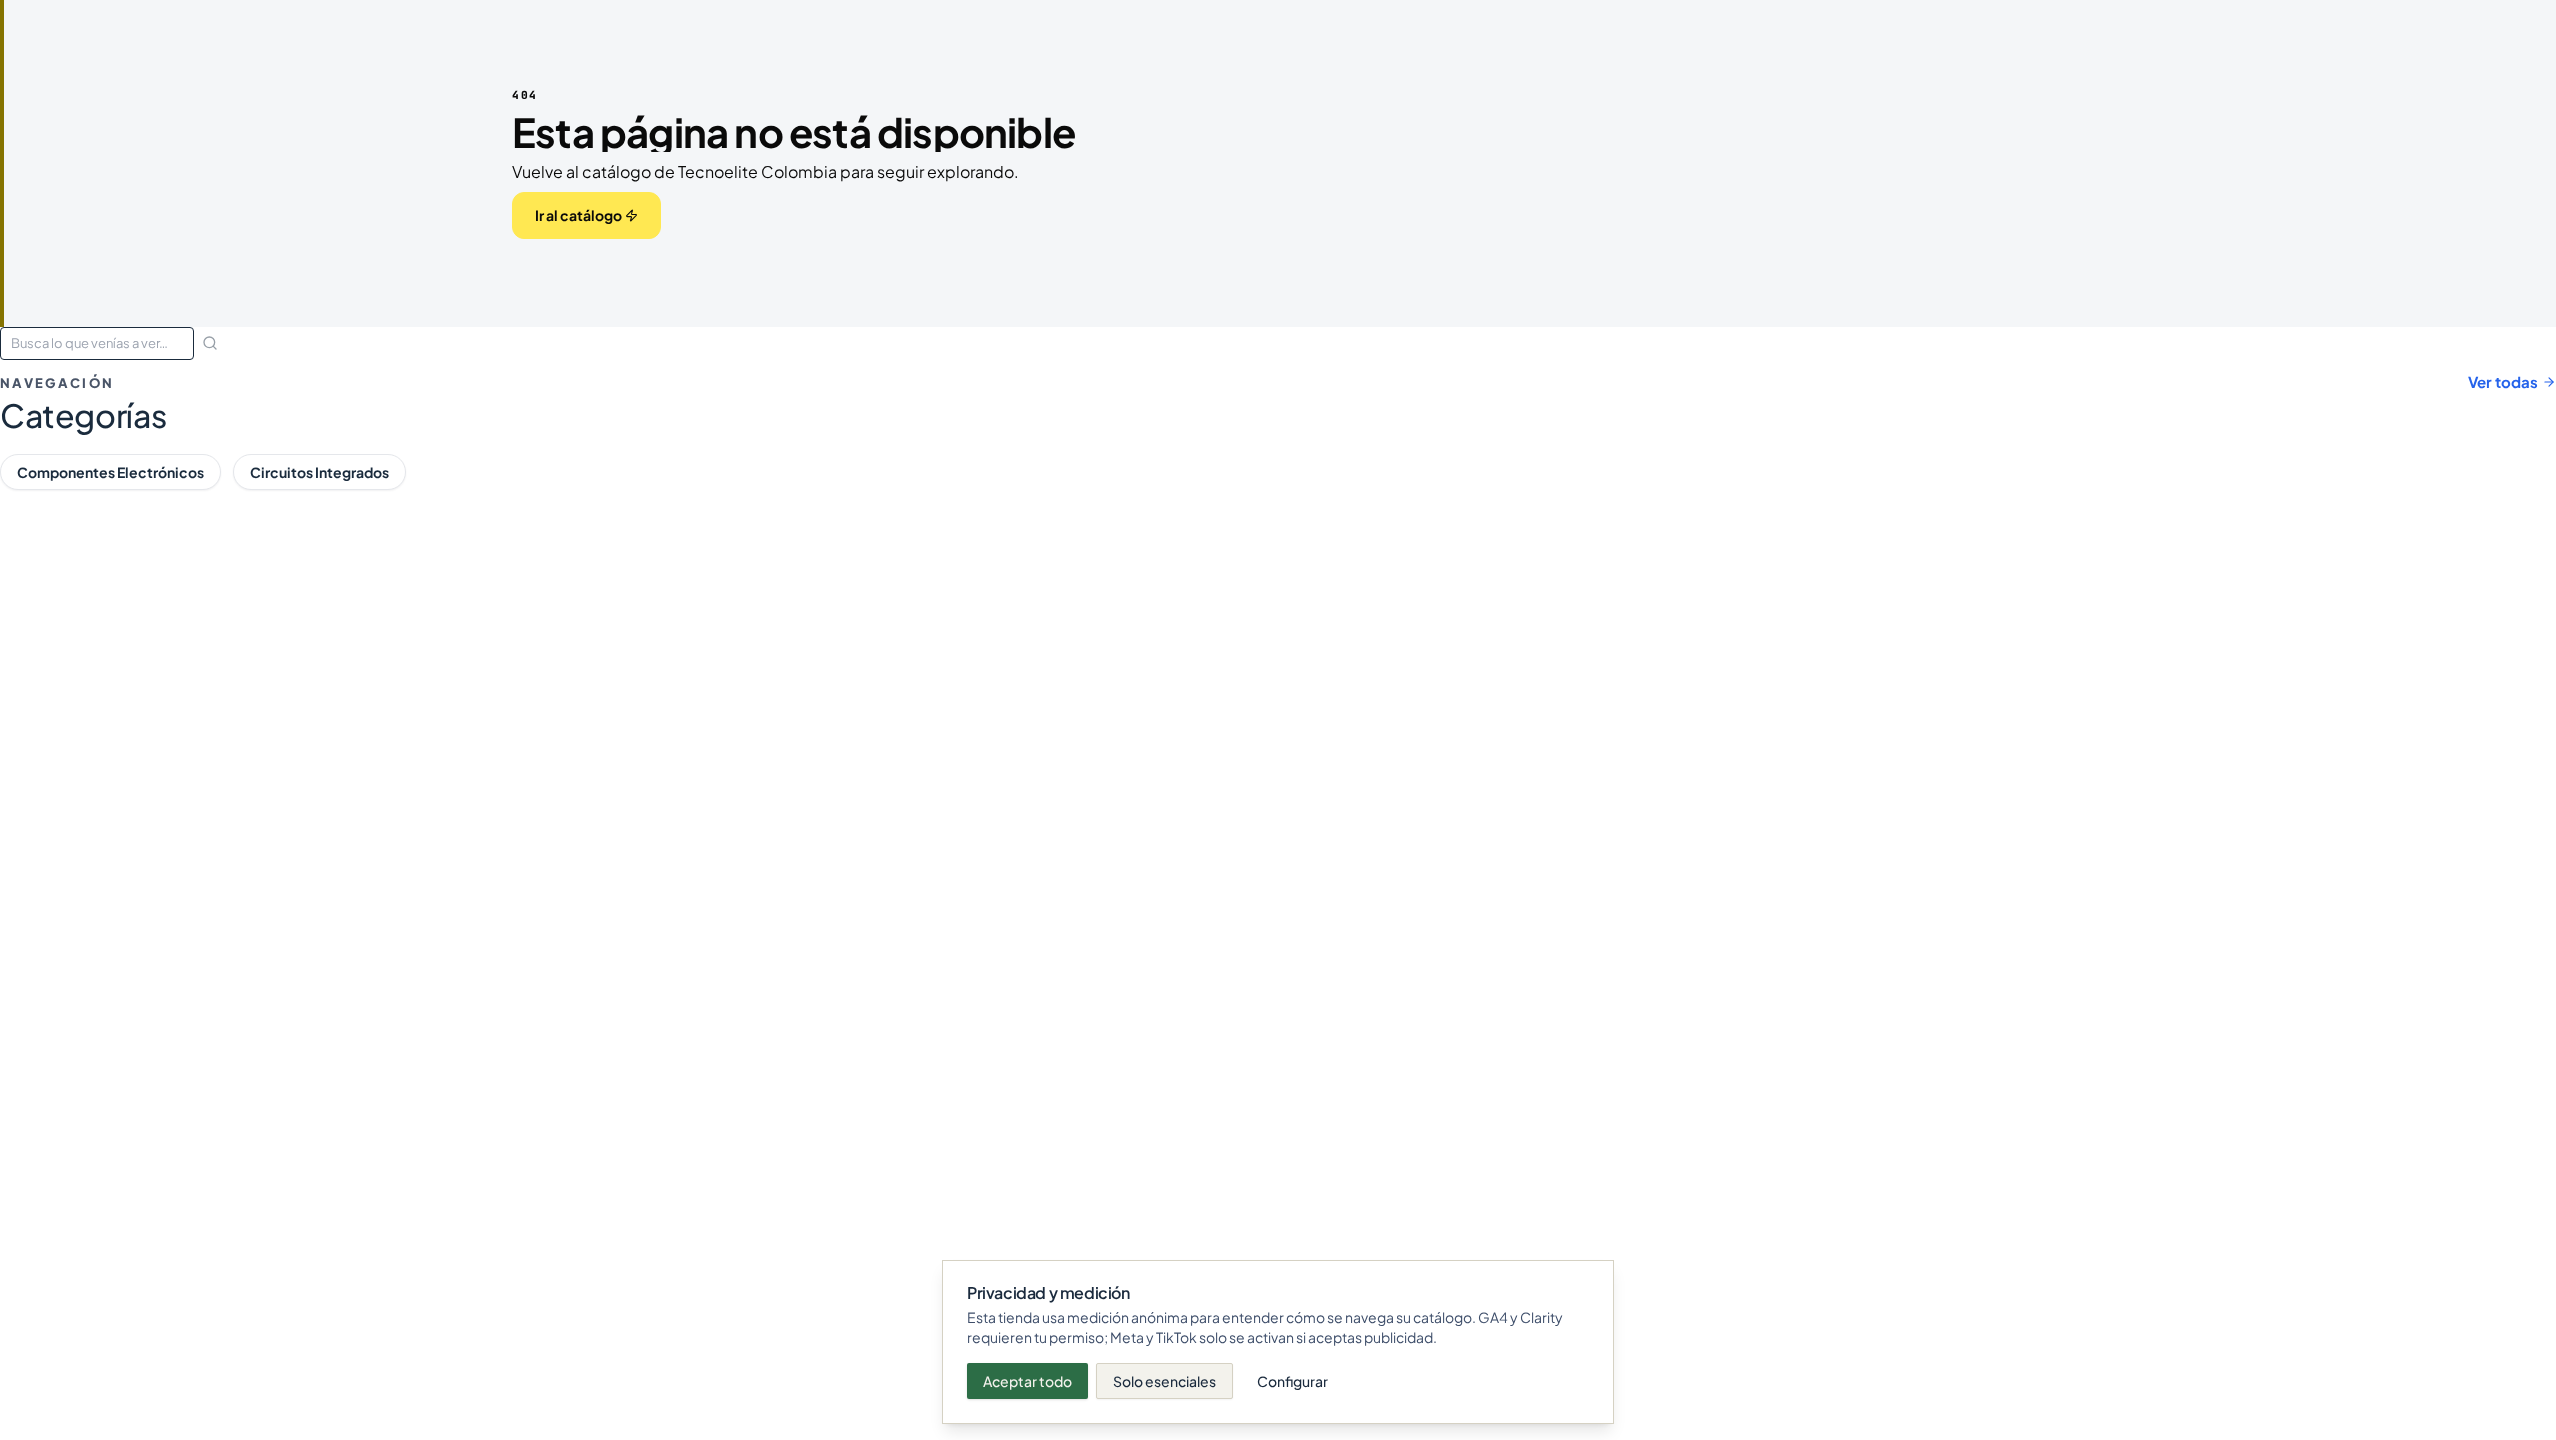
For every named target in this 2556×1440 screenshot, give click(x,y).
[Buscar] (210, 343)
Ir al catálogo (578, 215)
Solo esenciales (1164, 1381)
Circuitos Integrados (319, 472)
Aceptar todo (1027, 1381)
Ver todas (2503, 381)
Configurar (1292, 1381)
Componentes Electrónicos (110, 472)
